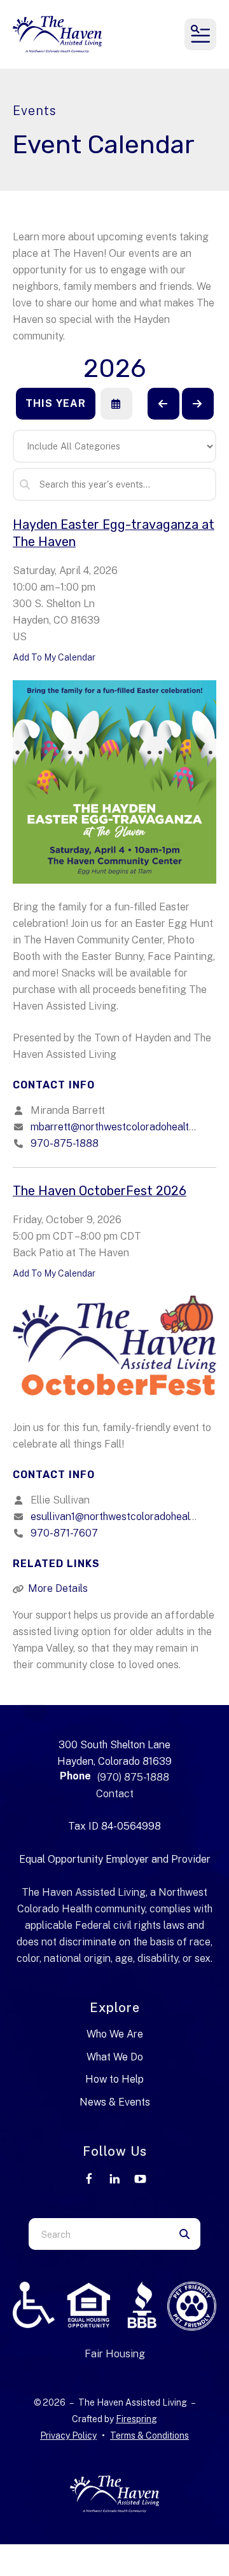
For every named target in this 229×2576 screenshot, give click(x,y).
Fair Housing (115, 2354)
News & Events (115, 2102)
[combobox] (99, 2234)
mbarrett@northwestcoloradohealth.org (121, 1127)
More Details (58, 1588)
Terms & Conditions (149, 2436)
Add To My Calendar (54, 657)
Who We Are (115, 2034)
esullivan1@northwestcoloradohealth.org (123, 1517)
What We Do (115, 2057)
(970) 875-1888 (133, 1777)
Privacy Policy (68, 2436)
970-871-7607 (64, 1533)
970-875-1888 (65, 1143)
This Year (56, 403)
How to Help (114, 2079)
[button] (200, 34)
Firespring (136, 2419)
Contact (115, 1794)
